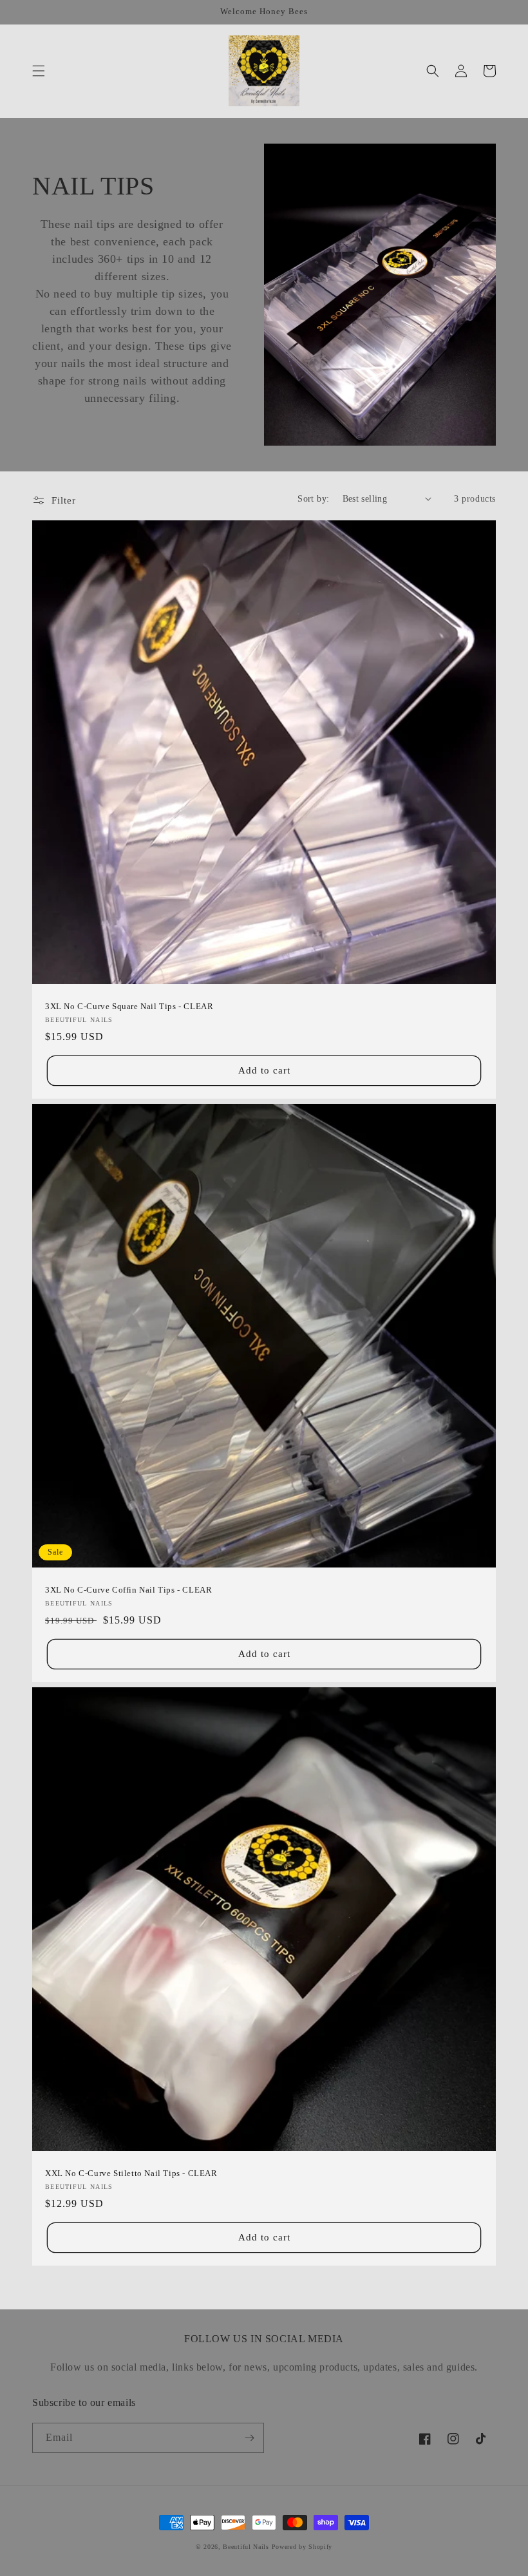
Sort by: (313, 499)
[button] (39, 71)
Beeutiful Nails (246, 2547)
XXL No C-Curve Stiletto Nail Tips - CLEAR (131, 2173)
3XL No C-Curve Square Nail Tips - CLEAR (129, 1006)
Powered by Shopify (302, 2547)
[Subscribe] (249, 2438)
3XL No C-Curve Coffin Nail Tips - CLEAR (128, 1590)
